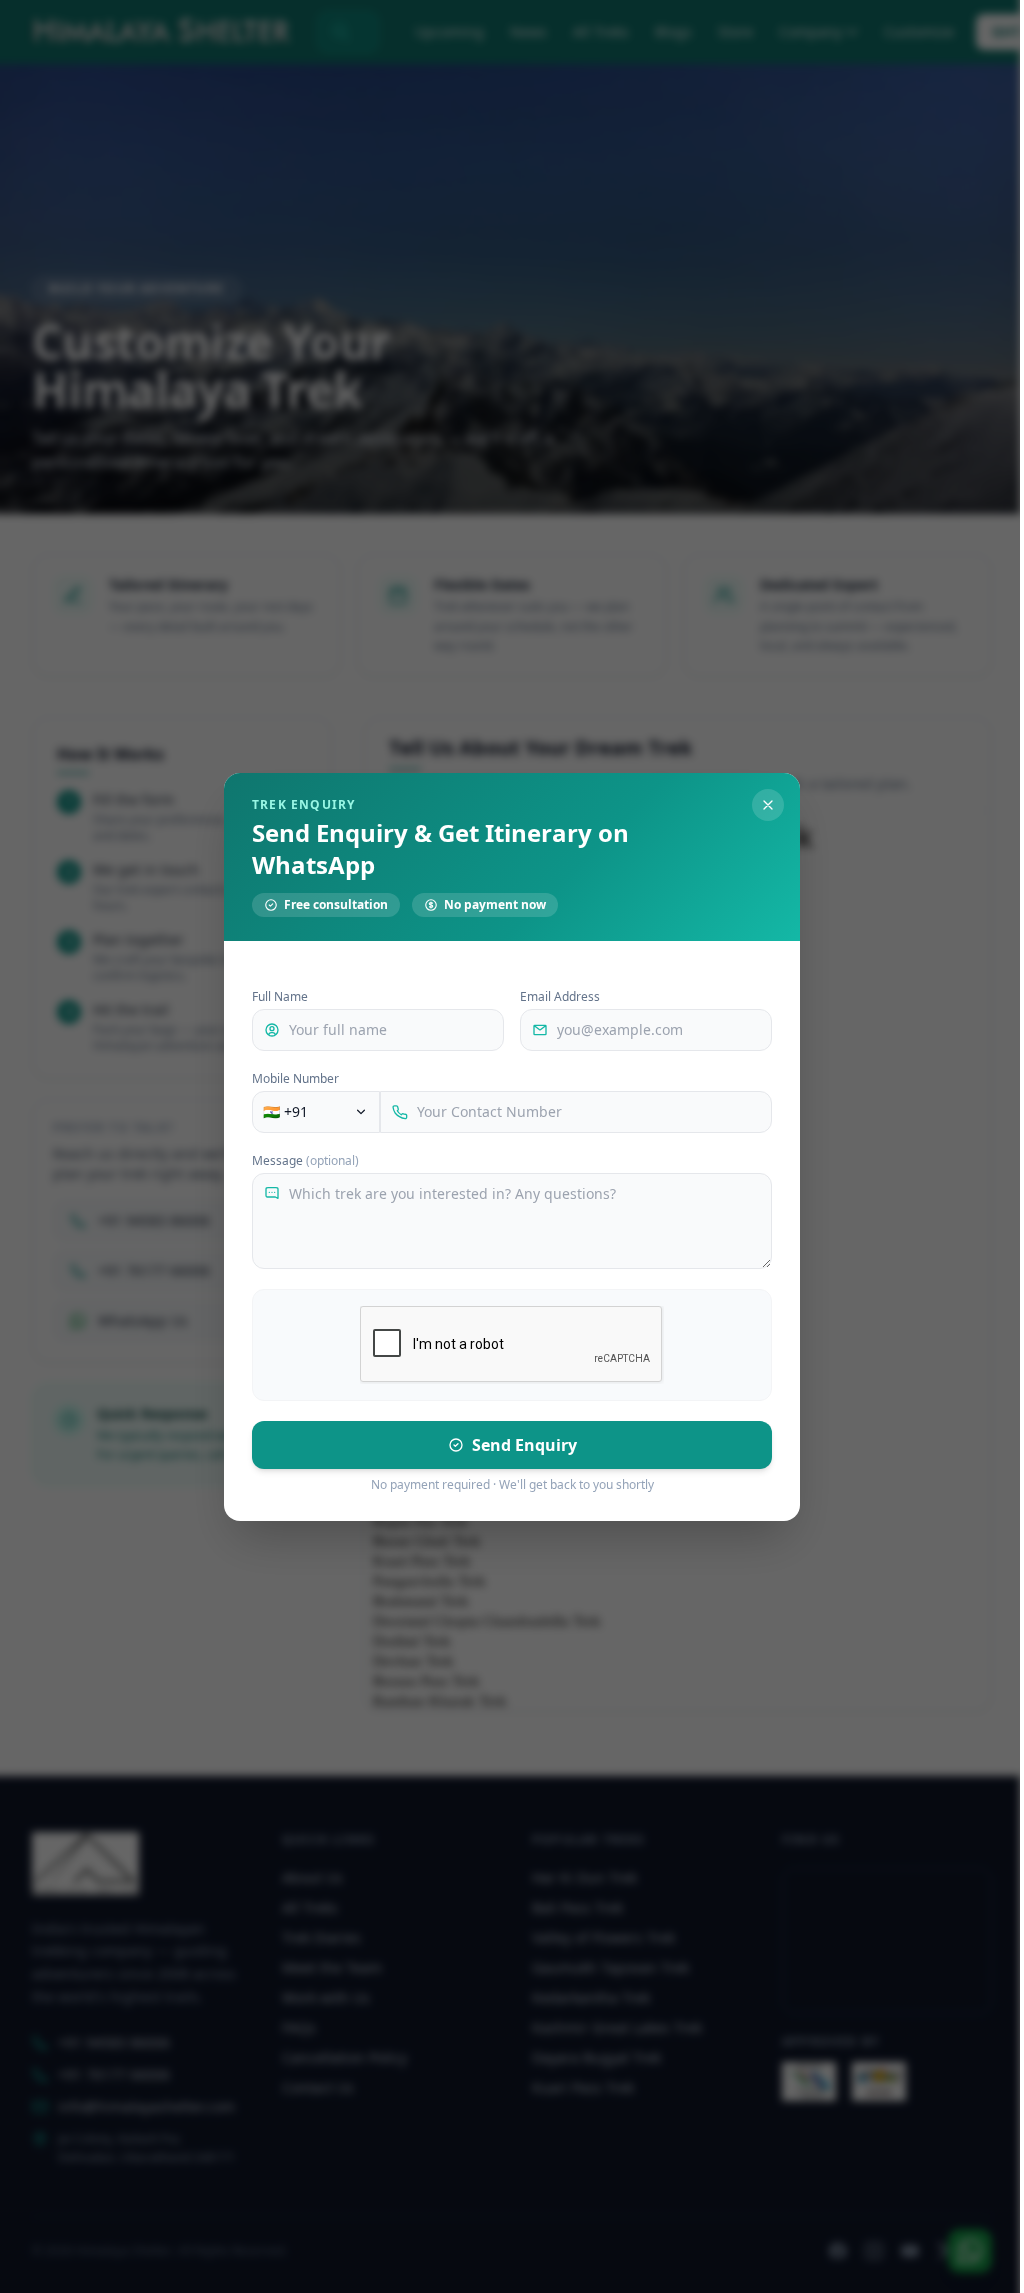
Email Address (560, 997)
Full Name (280, 997)
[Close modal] (768, 805)
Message (305, 1161)
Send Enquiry (524, 1445)
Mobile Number (295, 1079)
